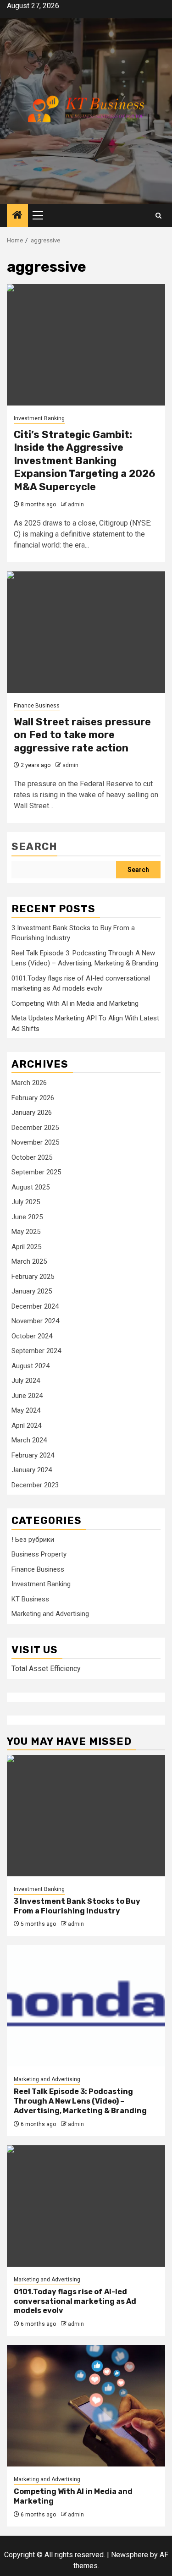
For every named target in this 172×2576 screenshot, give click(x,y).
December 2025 (35, 1128)
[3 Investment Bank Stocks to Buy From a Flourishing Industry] (86, 1816)
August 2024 (31, 1366)
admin (76, 504)
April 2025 (26, 1247)
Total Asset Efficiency (46, 1669)
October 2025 (32, 1157)
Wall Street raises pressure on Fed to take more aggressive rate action (82, 735)
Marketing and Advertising (50, 1614)
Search (34, 847)
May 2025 (26, 1232)
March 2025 (29, 1261)
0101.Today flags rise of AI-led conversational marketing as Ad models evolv (75, 2301)
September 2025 (36, 1172)
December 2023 (35, 1485)
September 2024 (36, 1351)
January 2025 (32, 1291)
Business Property (39, 1554)
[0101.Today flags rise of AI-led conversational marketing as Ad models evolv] (86, 2206)
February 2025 (33, 1277)
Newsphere (130, 2555)
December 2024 (35, 1306)
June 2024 (27, 1396)
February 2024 (33, 1455)
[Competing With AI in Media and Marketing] (86, 2406)
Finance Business (37, 706)
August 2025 (31, 1187)
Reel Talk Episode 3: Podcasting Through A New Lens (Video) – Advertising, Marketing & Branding (80, 2101)
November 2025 (35, 1142)
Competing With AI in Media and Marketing (75, 1003)
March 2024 (29, 1440)
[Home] (17, 216)
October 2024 (32, 1336)
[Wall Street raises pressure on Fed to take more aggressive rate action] (86, 632)
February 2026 (33, 1098)
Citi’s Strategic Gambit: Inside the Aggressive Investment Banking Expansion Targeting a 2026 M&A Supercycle (84, 461)
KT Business (30, 1599)
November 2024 (35, 1321)
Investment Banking (39, 418)
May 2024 (26, 1410)
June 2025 (27, 1217)
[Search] (158, 216)
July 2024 (26, 1381)
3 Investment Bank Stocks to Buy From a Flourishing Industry (77, 1906)
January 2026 (32, 1113)
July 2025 (26, 1202)
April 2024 (26, 1425)
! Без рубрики (33, 1540)
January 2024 (32, 1470)
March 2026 (29, 1083)
